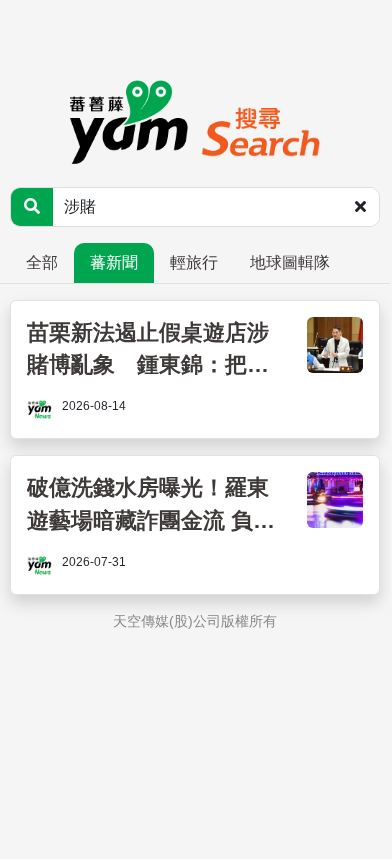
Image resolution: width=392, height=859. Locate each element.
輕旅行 (194, 262)
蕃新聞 (114, 262)
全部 (42, 262)
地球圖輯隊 (290, 262)
